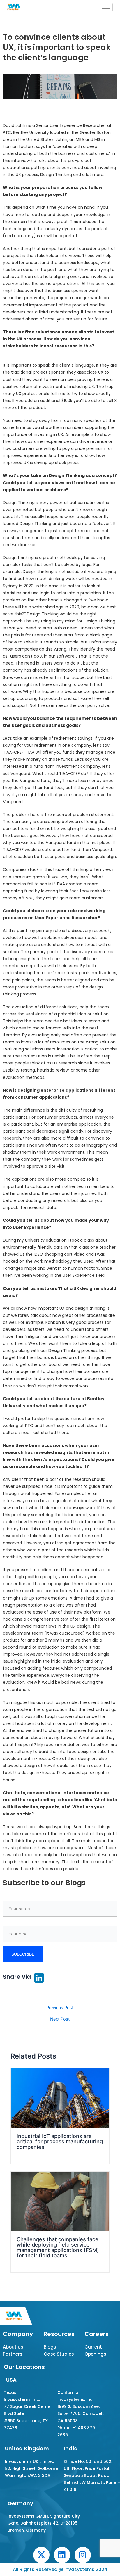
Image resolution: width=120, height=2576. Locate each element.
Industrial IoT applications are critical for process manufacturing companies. (60, 2141)
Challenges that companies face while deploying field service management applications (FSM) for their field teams (58, 2247)
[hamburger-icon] (106, 7)
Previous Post (60, 2008)
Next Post (60, 2019)
